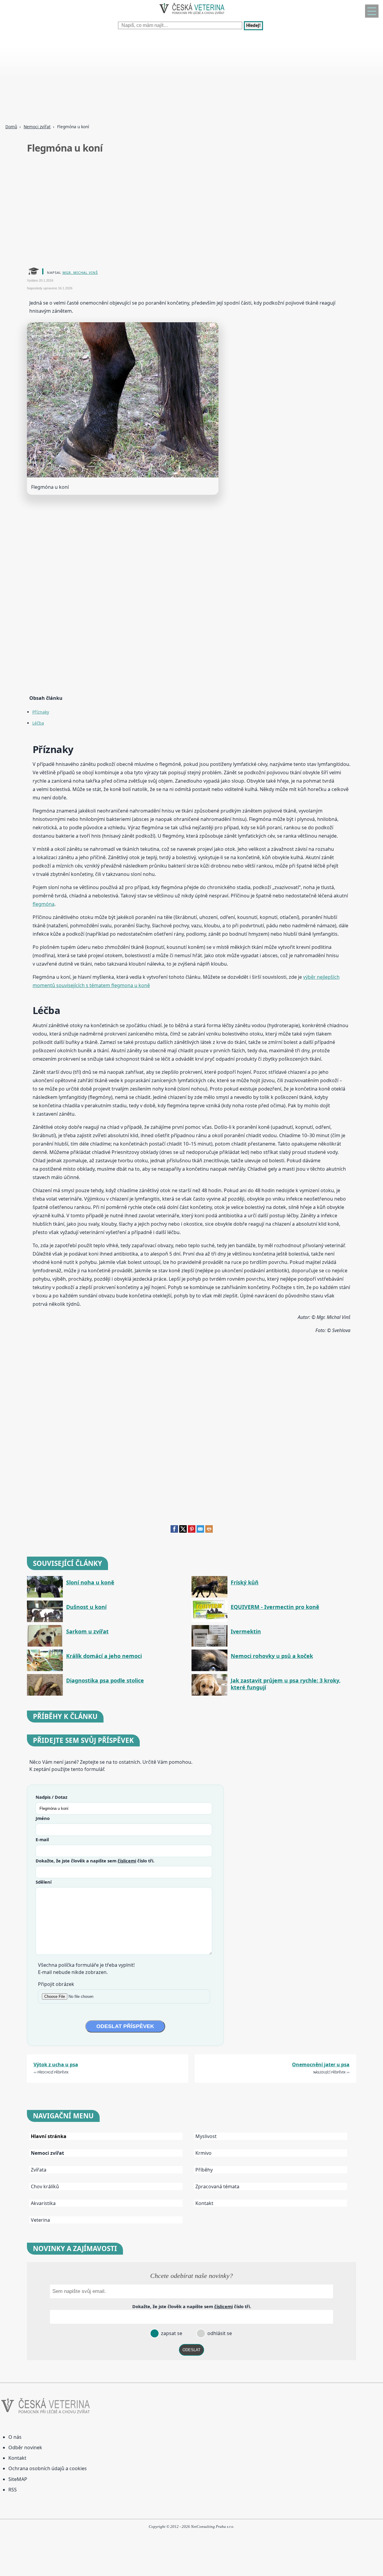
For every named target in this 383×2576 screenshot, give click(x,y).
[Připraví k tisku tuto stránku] (209, 1531)
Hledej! (253, 26)
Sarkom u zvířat (87, 1631)
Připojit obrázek (56, 1984)
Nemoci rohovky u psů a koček (272, 1656)
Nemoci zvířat (37, 127)
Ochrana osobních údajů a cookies (48, 2468)
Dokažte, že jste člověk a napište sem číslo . (95, 1861)
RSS (13, 2490)
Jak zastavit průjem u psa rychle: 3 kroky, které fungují (286, 1684)
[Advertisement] (180, 78)
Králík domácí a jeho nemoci (104, 1656)
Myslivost (206, 2136)
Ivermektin (246, 1631)
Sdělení (44, 1882)
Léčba (38, 723)
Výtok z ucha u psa (56, 2065)
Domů (11, 127)
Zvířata (39, 2170)
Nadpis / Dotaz (51, 1797)
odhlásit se (219, 2333)
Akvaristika (43, 2203)
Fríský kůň (245, 1582)
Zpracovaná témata (217, 2186)
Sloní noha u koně (90, 1582)
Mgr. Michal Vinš (80, 272)
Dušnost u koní (86, 1607)
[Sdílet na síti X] (183, 1531)
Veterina (40, 2220)
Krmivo (203, 2153)
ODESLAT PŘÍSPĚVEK (125, 2026)
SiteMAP (18, 2479)
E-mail (42, 1839)
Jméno (43, 1818)
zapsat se (171, 2333)
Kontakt (204, 2203)
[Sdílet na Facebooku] (174, 1531)
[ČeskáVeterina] (191, 15)
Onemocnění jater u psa (321, 2065)
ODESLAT (191, 2350)
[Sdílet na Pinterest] (192, 1531)
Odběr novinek (25, 2447)
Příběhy (204, 2170)
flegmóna (44, 904)
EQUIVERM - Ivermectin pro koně (275, 1607)
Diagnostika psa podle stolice (105, 1681)
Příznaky (41, 712)
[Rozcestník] (372, 11)
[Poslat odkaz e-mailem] (200, 1531)
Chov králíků (45, 2186)
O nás (15, 2437)
